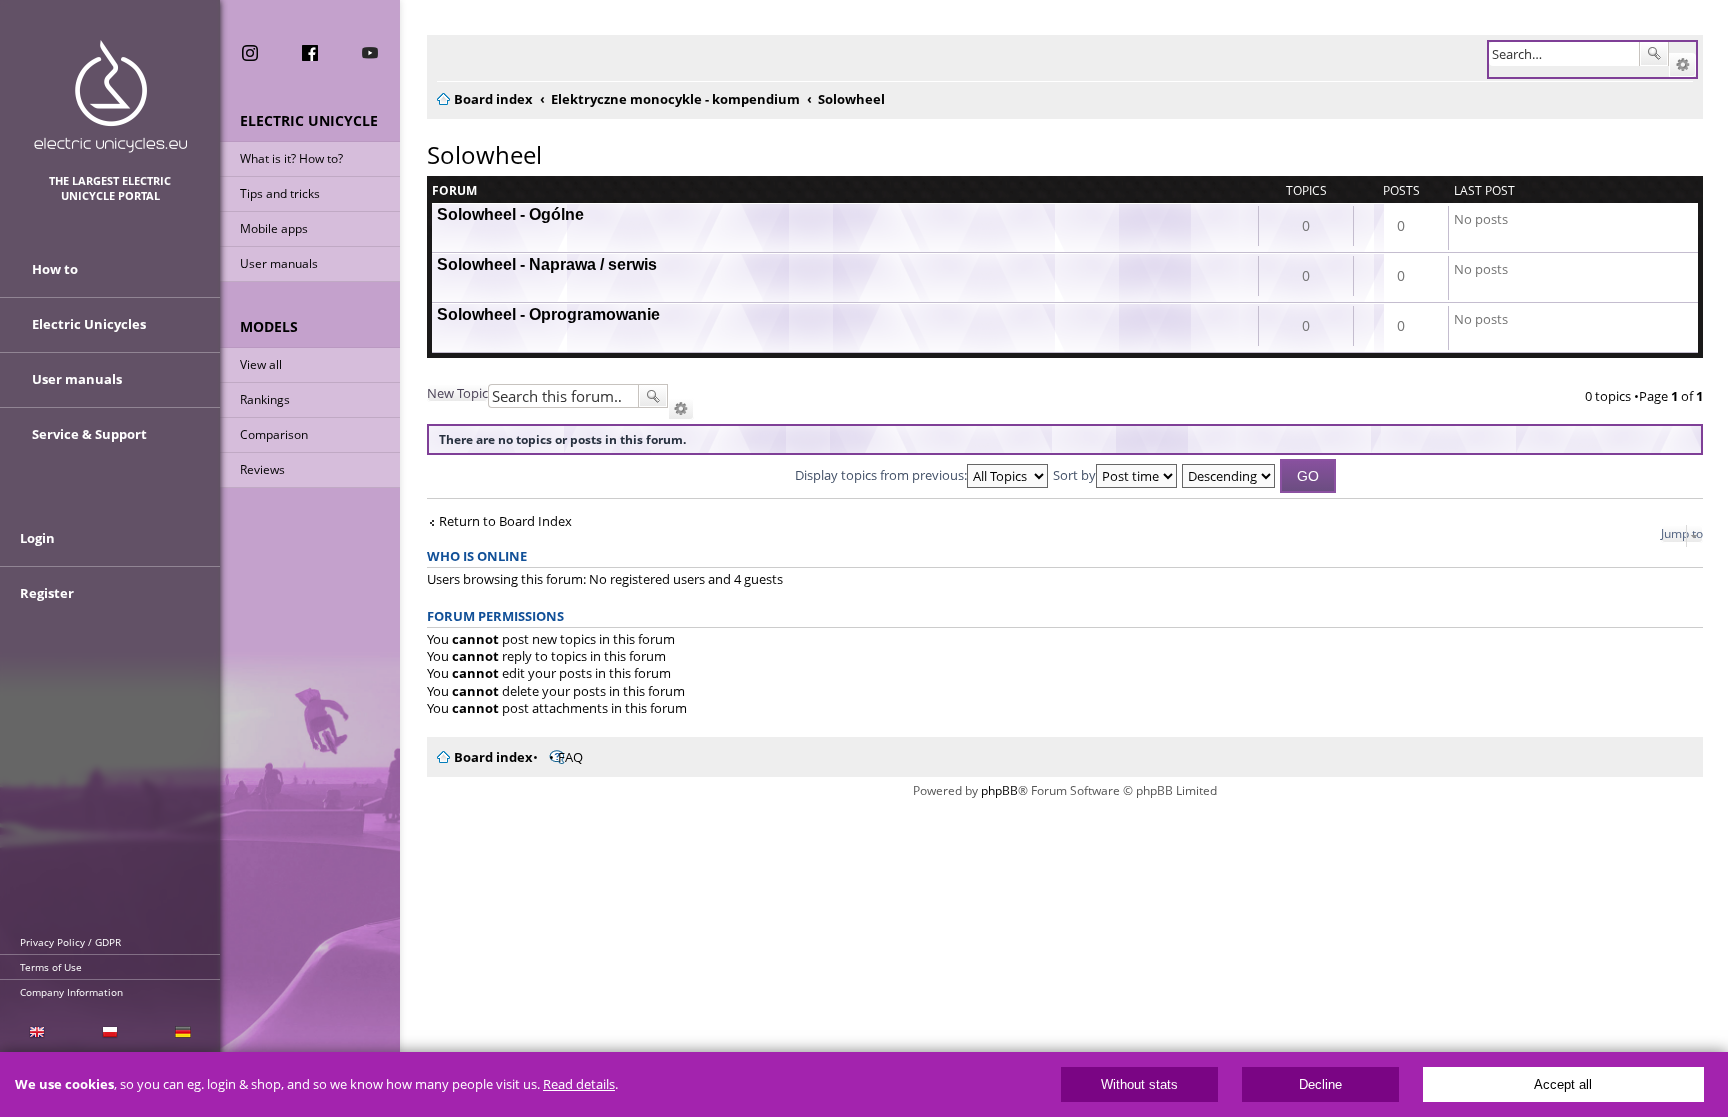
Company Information (71, 992)
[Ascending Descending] (1229, 475)
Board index (493, 757)
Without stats (1139, 1084)
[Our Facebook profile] (310, 53)
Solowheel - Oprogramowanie (548, 314)
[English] (36, 1032)
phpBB (999, 790)
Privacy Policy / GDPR (70, 942)
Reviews (262, 469)
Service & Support (89, 434)
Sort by (1074, 475)
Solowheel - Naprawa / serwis (547, 264)
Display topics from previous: (881, 475)
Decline (1320, 1084)
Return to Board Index (505, 521)
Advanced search (1682, 65)
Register (47, 593)
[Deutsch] (183, 1032)
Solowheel (484, 154)
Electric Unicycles (89, 324)
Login (37, 538)
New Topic (457, 393)
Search (1654, 54)
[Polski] (109, 1032)
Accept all (1563, 1084)
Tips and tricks (280, 193)
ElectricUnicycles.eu (110, 96)
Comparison (274, 434)
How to (55, 269)
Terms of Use (51, 967)
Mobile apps (274, 228)
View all (261, 364)
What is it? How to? (291, 158)
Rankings (265, 399)
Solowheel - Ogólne (510, 214)
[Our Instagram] (250, 53)
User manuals (279, 263)
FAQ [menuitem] (570, 757)
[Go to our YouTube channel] (370, 53)
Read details (579, 1084)
